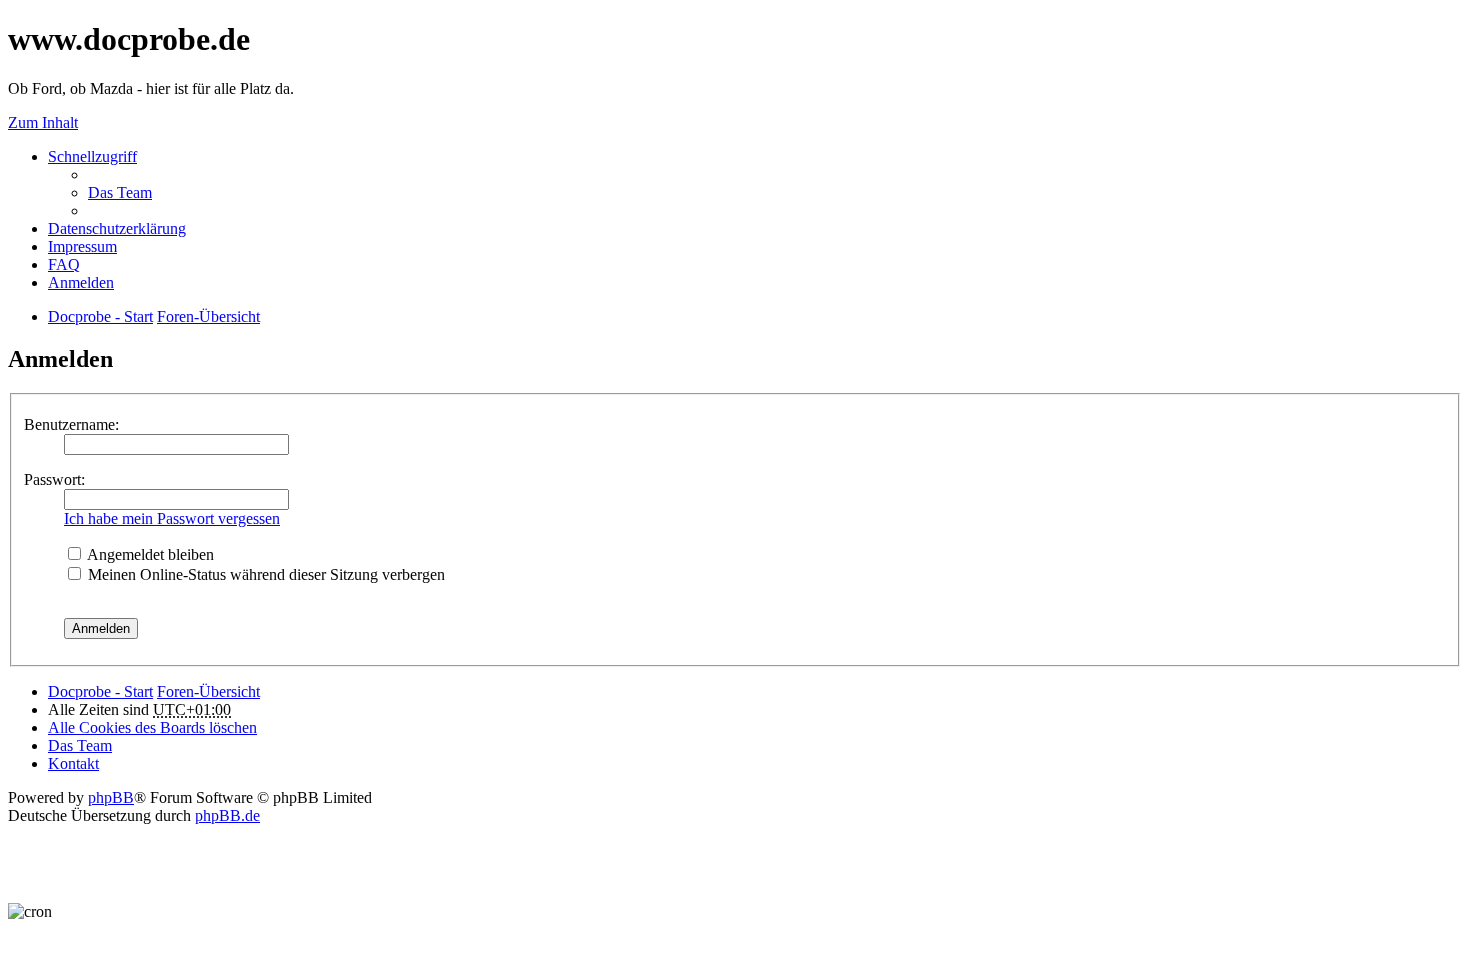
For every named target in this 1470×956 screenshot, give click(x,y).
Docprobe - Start (100, 691)
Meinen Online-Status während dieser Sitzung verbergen (264, 574)
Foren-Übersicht (208, 691)
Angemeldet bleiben (149, 554)
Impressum (82, 246)
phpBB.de (227, 815)
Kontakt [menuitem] (73, 763)
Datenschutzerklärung (117, 228)
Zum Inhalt (43, 122)
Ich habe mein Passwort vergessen (172, 518)
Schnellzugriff (92, 156)
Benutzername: (71, 424)
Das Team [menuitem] (120, 192)
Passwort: (54, 479)
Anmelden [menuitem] (81, 282)
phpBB (111, 797)
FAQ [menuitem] (64, 264)
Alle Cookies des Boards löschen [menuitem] (152, 727)
